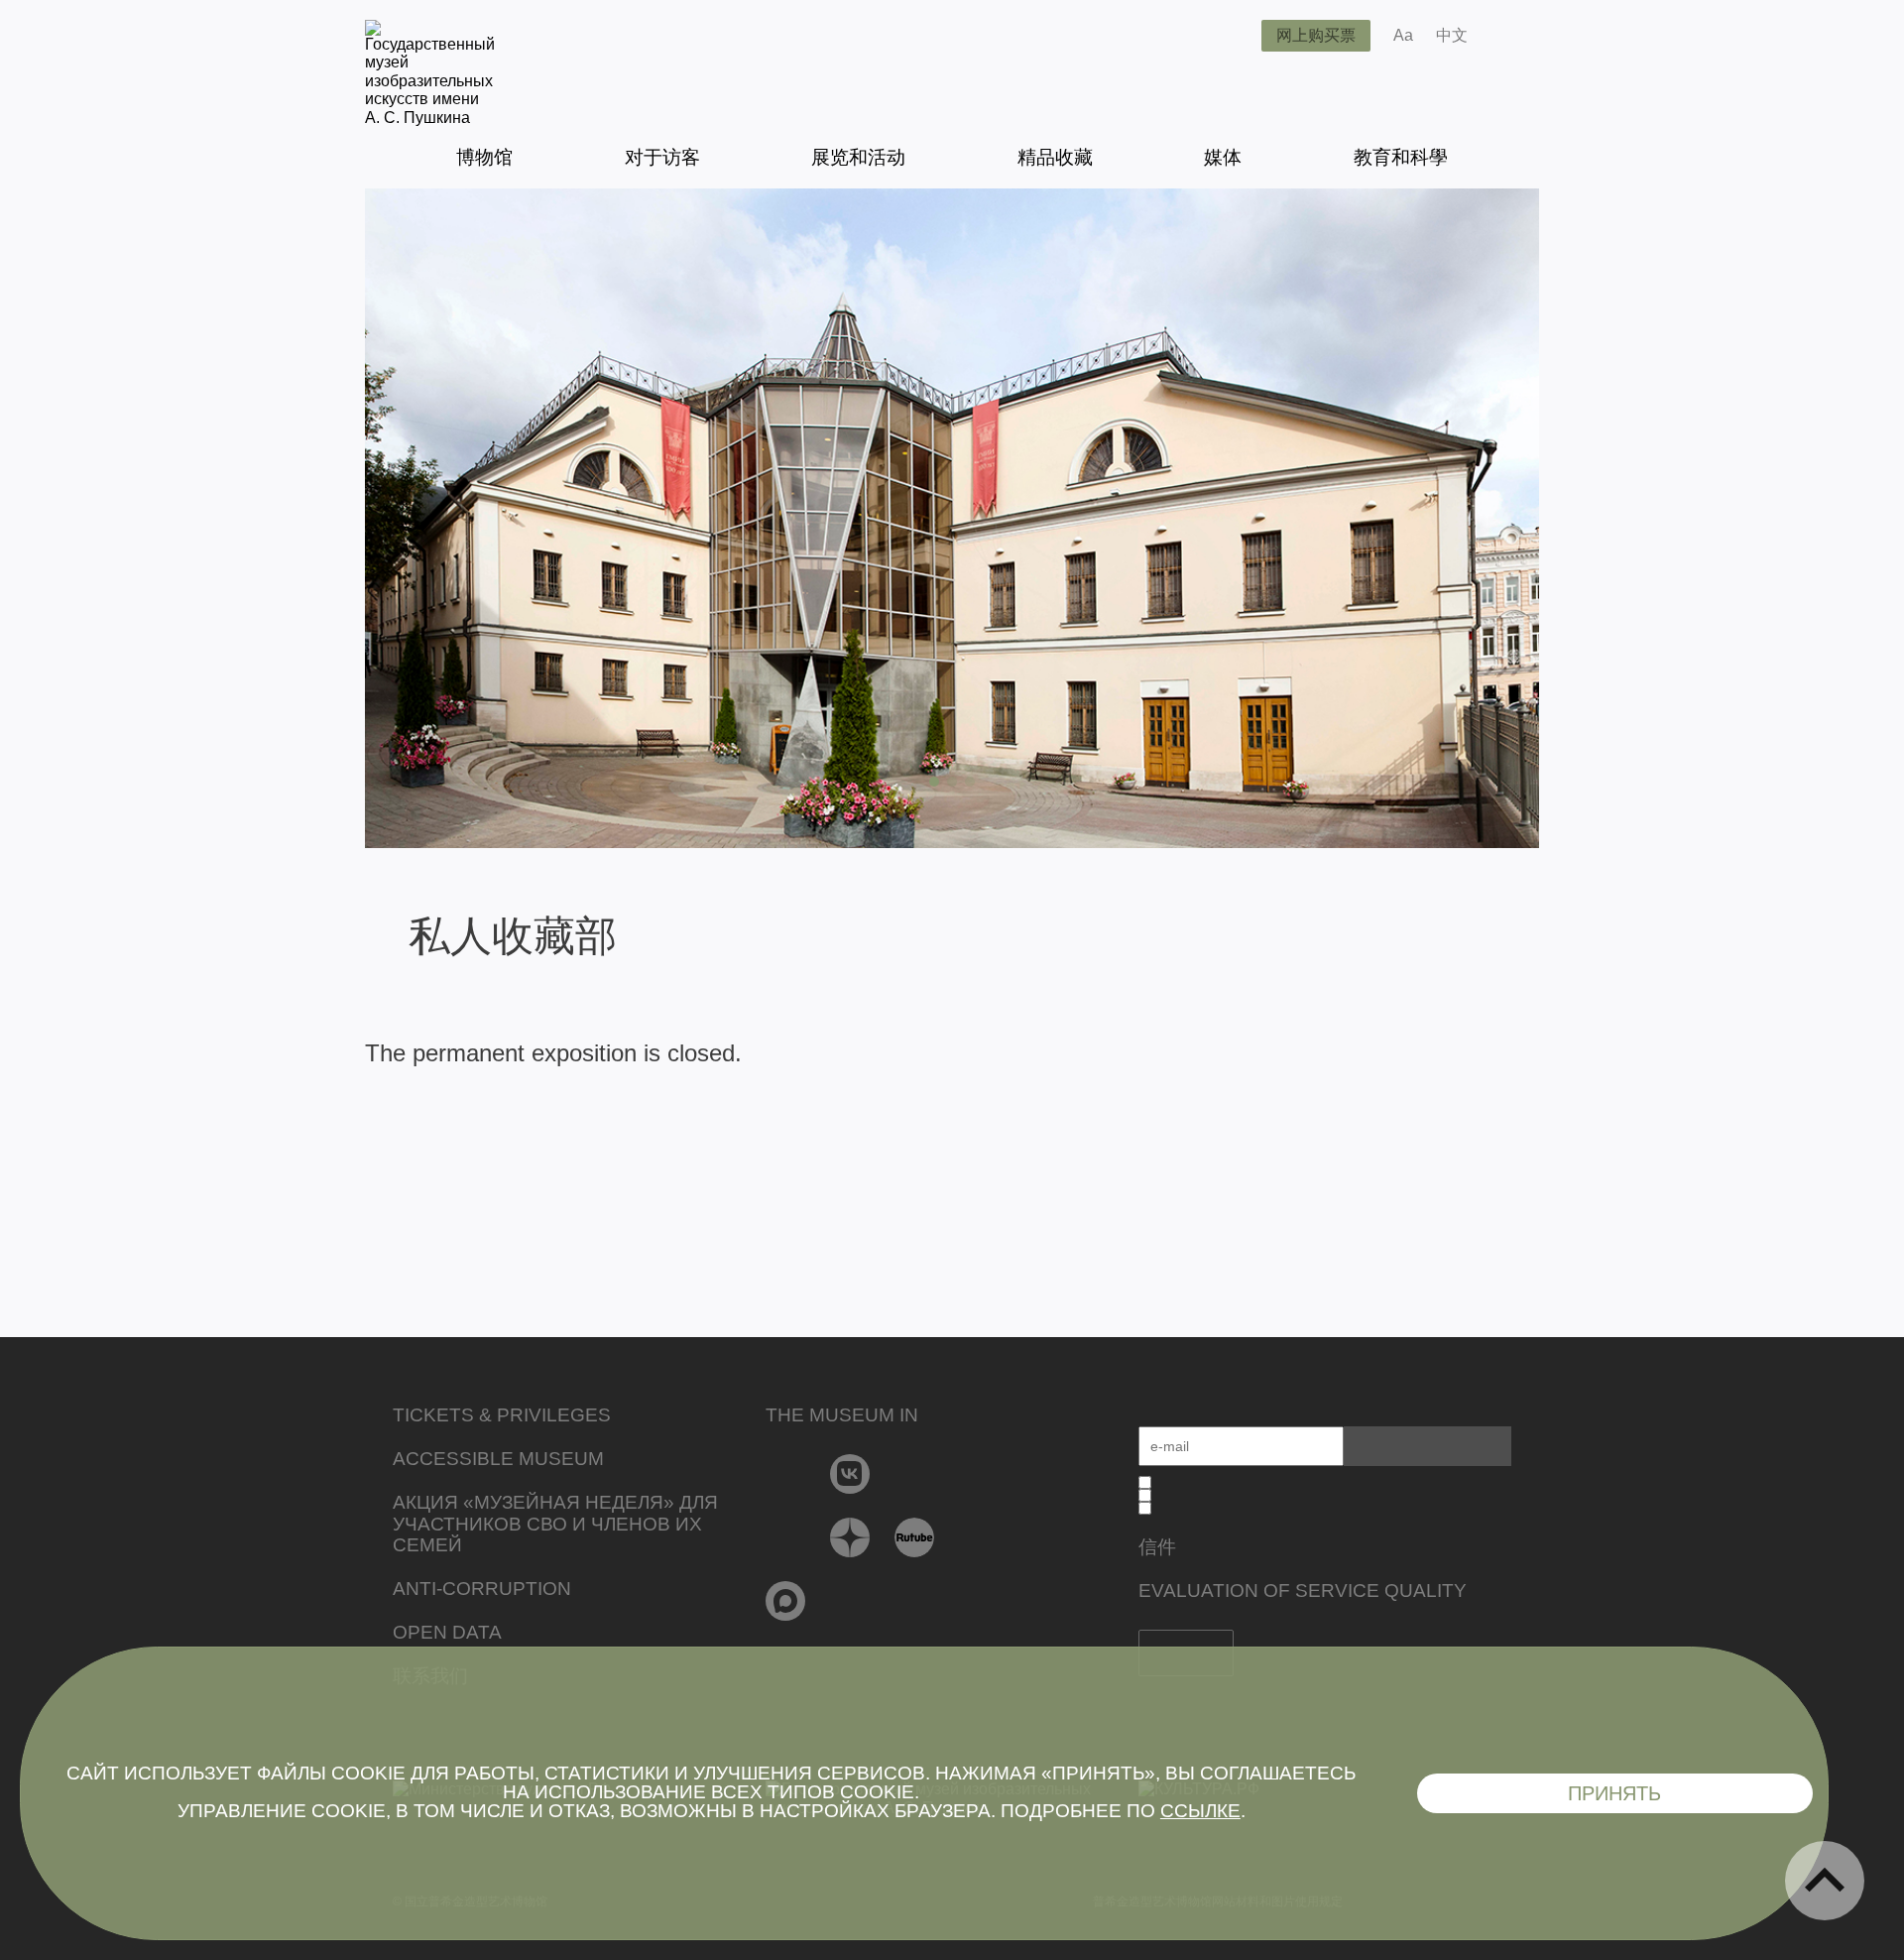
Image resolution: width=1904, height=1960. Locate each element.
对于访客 (662, 157)
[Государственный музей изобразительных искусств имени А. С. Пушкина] (430, 118)
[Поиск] (1231, 36)
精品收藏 (1055, 157)
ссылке (1200, 1811)
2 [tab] (952, 782)
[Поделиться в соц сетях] (1512, 36)
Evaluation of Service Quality (1303, 1591)
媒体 (1223, 157)
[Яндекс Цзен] (850, 1537)
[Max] (786, 1601)
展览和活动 (858, 157)
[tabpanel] (952, 518)
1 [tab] (934, 782)
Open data (447, 1632)
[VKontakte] (850, 1474)
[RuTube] (915, 1537)
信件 (1157, 1547)
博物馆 (484, 157)
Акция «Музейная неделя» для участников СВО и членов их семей (555, 1524)
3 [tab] (970, 782)
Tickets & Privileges (502, 1415)
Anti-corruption (482, 1589)
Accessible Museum (498, 1459)
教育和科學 (1401, 157)
